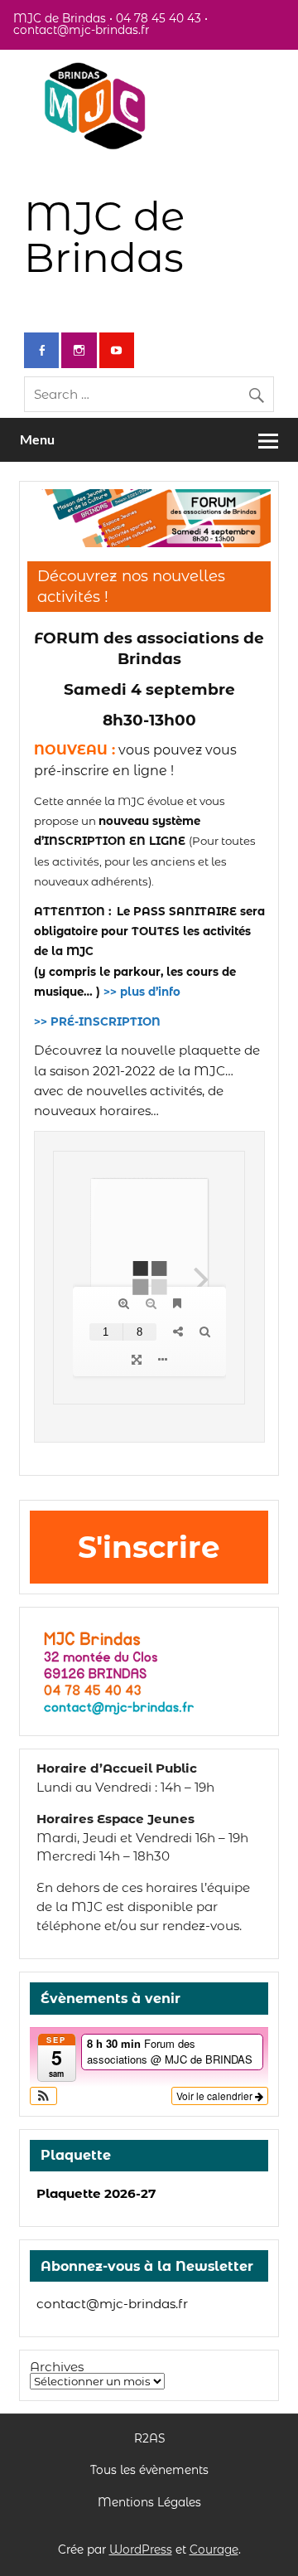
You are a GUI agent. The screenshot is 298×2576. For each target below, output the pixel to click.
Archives (57, 2367)
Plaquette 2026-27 (96, 2193)
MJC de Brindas (104, 237)
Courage (214, 2549)
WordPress (141, 2549)
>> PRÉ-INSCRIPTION (99, 1021)
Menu (37, 439)
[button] (43, 2096)
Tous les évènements (149, 2471)
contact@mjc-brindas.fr (112, 2304)
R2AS (149, 2439)
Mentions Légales (149, 2503)
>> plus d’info (142, 992)
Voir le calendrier (216, 2096)
